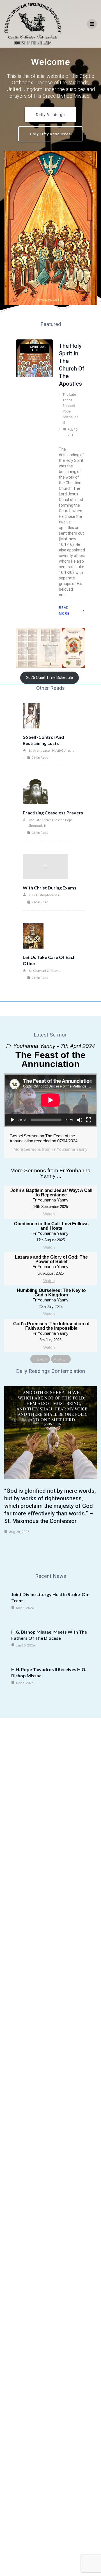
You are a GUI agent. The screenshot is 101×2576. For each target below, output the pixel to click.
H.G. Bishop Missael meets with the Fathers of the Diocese (49, 1635)
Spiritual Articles (38, 349)
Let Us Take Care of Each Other (49, 960)
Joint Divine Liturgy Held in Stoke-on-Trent (50, 1597)
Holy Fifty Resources (50, 134)
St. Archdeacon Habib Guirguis (51, 750)
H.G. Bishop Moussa (44, 895)
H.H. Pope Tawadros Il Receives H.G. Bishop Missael (49, 1672)
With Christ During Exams (50, 888)
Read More (64, 611)
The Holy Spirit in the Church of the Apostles (72, 365)
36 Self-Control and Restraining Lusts (43, 740)
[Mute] (80, 1120)
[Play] (12, 1120)
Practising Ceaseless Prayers (53, 813)
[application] (50, 1100)
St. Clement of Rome (45, 971)
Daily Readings (50, 115)
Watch (49, 1214)
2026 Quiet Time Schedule (50, 677)
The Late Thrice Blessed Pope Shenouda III (71, 409)
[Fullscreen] (89, 1120)
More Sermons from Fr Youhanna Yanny (50, 1149)
